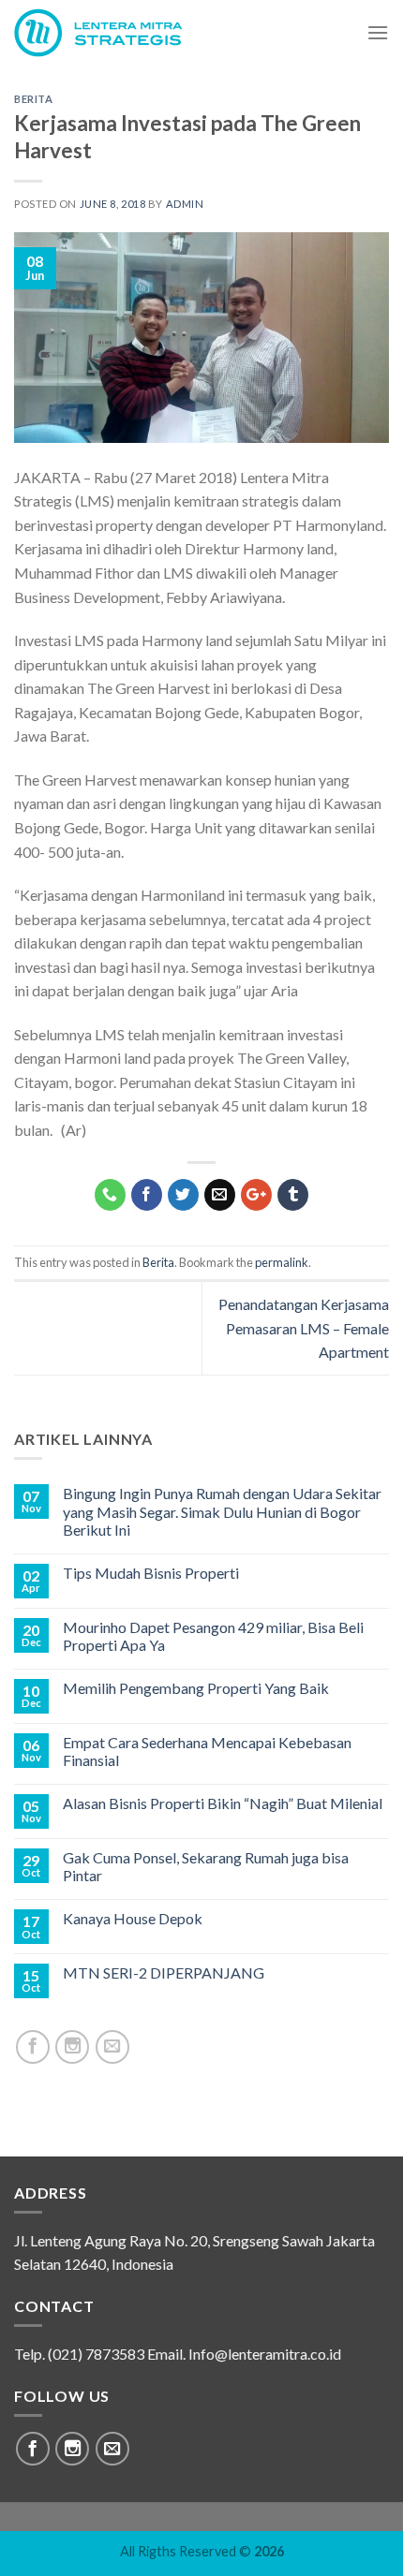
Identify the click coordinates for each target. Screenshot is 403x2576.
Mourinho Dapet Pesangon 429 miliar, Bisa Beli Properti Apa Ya (213, 1636)
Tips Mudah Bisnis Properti (151, 1573)
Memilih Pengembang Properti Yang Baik (196, 1688)
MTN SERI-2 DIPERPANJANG (164, 1972)
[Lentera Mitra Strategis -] (111, 33)
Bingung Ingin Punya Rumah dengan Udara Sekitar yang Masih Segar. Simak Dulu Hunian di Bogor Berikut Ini (222, 1511)
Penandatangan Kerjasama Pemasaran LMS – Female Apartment (304, 1328)
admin (185, 204)
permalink (282, 1262)
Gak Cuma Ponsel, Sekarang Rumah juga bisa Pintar (206, 1866)
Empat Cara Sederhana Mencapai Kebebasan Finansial (207, 1751)
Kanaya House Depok (133, 1918)
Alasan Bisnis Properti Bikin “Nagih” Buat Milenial (223, 1803)
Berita (33, 99)
